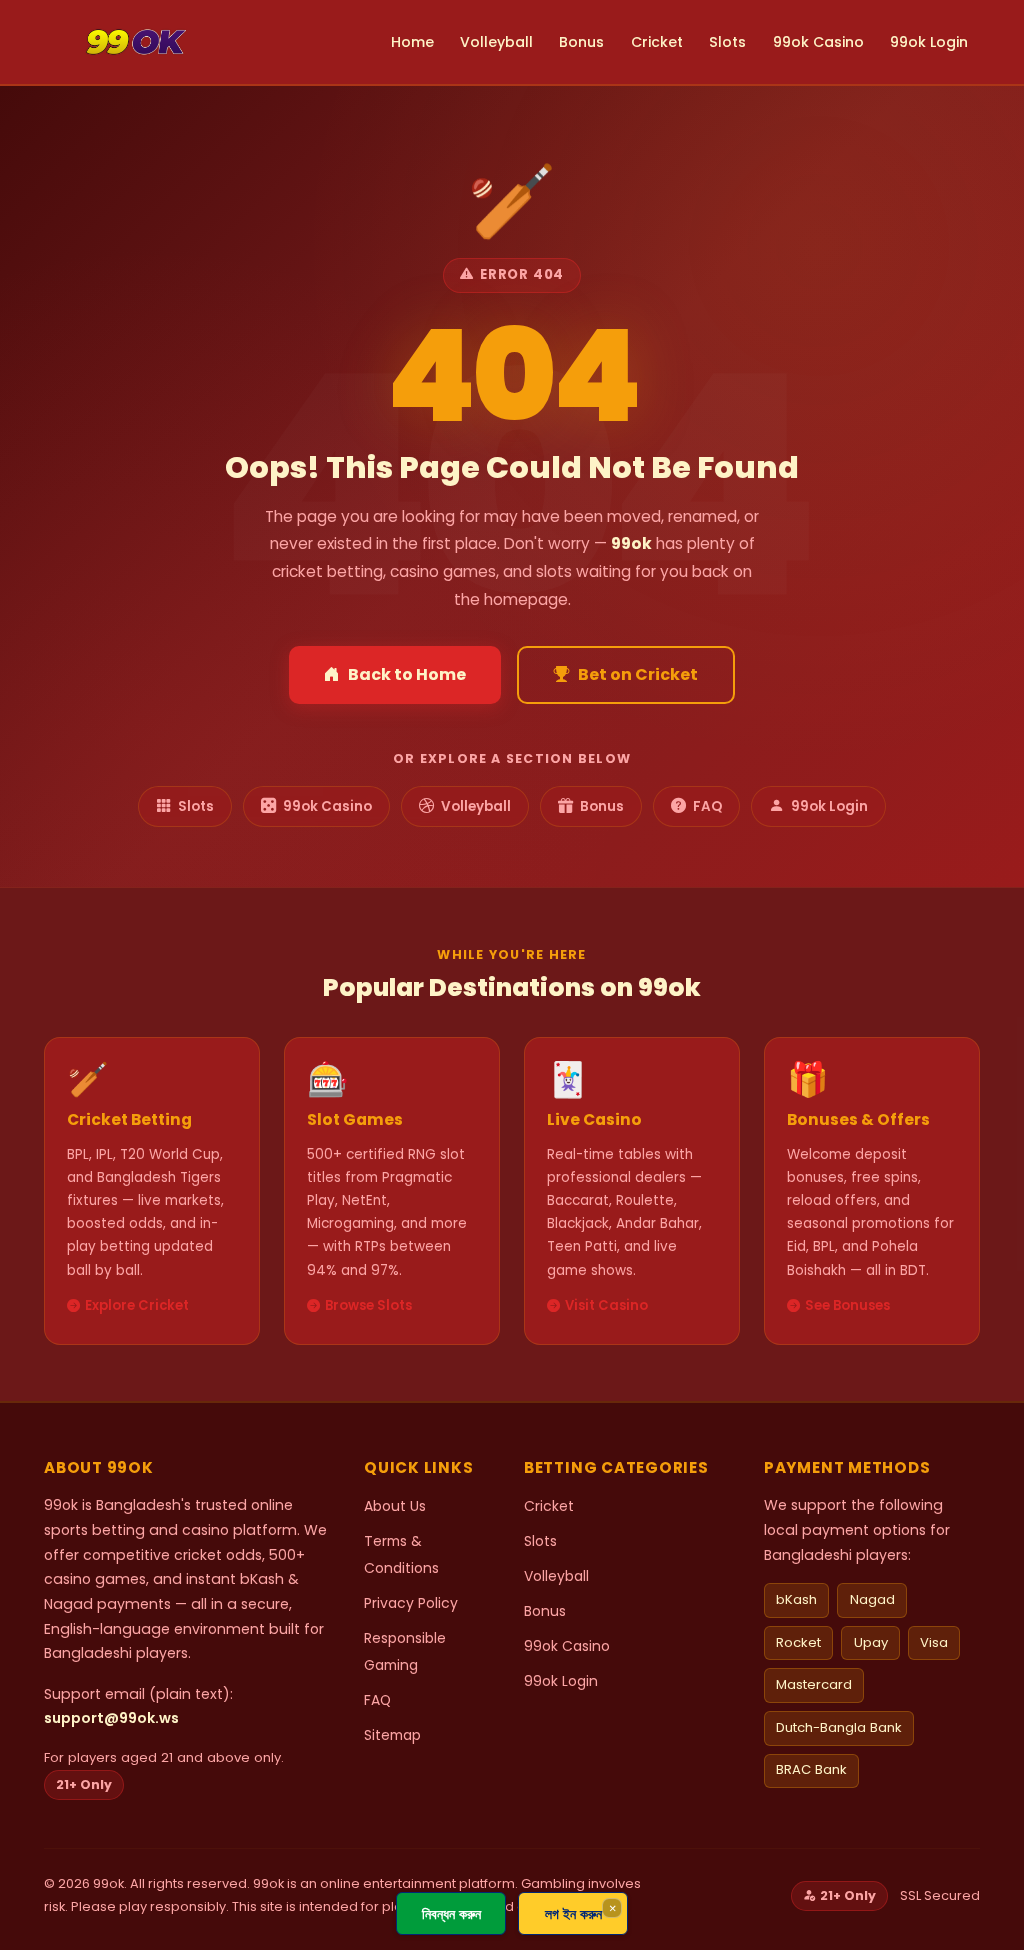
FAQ (707, 806)
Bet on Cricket (638, 674)
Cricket (657, 42)
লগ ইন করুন (573, 1913)
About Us (395, 1506)
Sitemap (392, 1735)
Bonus (581, 42)
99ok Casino (818, 42)
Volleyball (496, 42)
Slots (727, 42)
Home (412, 42)
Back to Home (407, 674)
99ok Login (929, 42)
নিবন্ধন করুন (451, 1913)
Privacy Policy (411, 1603)
